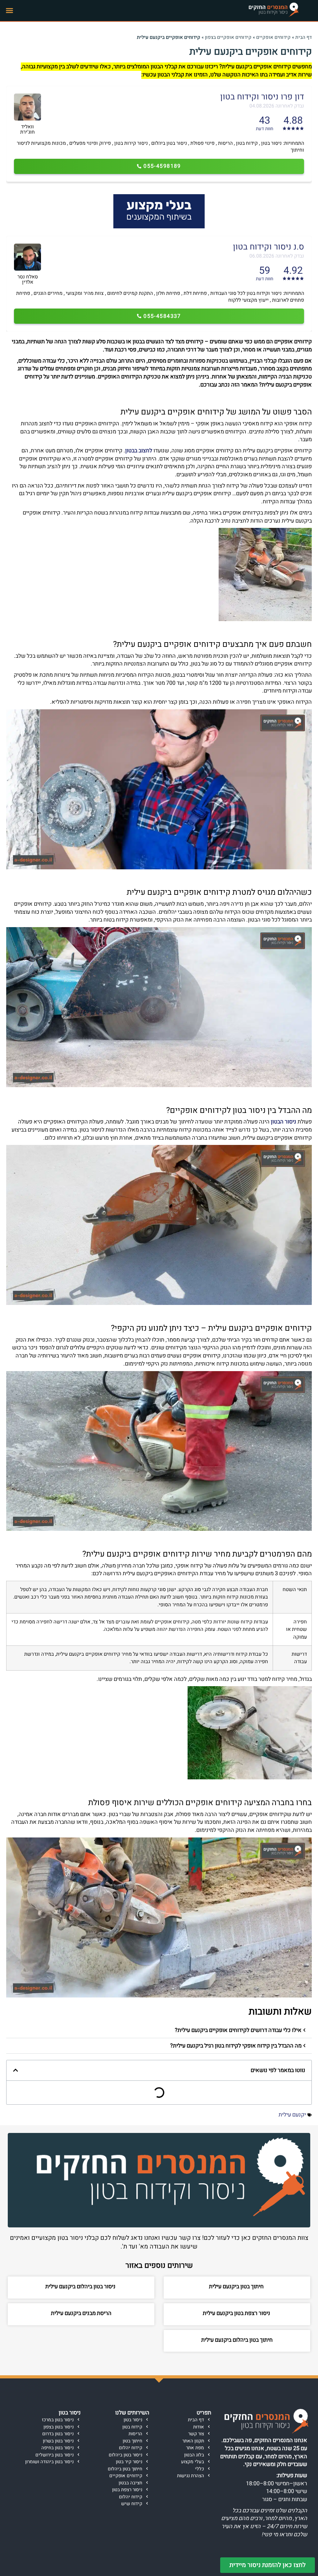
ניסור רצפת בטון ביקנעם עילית (237, 2313)
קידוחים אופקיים (273, 37)
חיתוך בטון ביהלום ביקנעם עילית (237, 2340)
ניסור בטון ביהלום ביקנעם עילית (81, 2287)
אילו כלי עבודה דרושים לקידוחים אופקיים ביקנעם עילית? (238, 2030)
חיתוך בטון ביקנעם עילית (237, 2287)
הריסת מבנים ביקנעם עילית (81, 2313)
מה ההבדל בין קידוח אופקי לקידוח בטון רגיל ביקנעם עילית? (236, 2046)
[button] (10, 11)
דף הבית (304, 37)
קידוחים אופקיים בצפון (228, 37)
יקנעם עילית (292, 2115)
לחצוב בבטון (139, 451)
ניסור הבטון (284, 1122)
